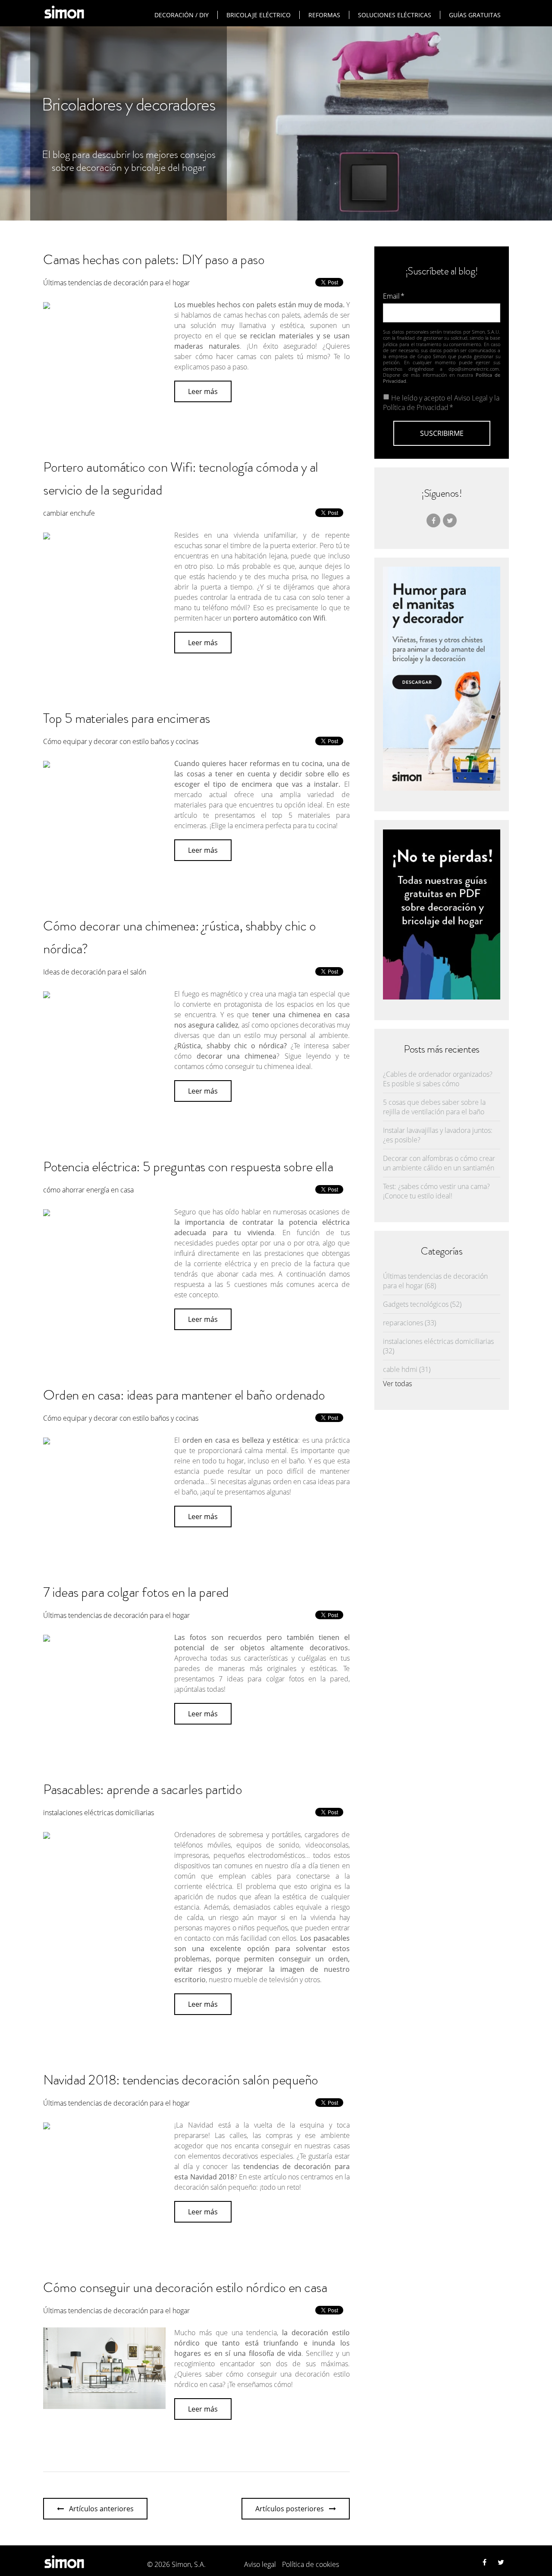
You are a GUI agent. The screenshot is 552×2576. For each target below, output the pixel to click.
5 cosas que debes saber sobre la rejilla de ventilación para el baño (434, 1107)
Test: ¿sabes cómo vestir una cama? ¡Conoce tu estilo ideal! (436, 1191)
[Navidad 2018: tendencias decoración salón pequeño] (47, 2125)
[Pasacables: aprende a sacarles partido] (47, 1834)
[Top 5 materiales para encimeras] (47, 763)
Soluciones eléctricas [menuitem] (395, 15)
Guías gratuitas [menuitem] (475, 15)
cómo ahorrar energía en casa (88, 1190)
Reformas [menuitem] (324, 15)
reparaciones (409, 1323)
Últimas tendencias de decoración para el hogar (116, 283)
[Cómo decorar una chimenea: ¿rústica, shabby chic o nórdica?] (47, 993)
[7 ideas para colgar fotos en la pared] (47, 1637)
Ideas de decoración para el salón (95, 972)
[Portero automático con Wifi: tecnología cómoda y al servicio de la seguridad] (47, 535)
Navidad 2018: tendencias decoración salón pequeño (181, 2080)
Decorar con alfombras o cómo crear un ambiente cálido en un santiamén (439, 1163)
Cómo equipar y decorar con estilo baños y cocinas (121, 741)
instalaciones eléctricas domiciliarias (99, 1813)
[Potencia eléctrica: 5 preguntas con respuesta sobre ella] (47, 1211)
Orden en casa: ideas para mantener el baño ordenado (184, 1395)
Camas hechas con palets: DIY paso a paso (154, 259)
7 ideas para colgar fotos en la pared (136, 1592)
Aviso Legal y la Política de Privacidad (441, 403)
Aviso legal (260, 2564)
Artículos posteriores (290, 2509)
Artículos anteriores (101, 2509)
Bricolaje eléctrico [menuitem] (259, 15)
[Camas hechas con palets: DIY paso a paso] (47, 304)
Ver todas (397, 1384)
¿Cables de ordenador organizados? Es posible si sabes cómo (438, 1079)
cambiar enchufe (69, 513)
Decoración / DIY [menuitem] (182, 15)
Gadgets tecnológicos (422, 1304)
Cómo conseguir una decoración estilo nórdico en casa (185, 2287)
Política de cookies (310, 2564)
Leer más (203, 391)
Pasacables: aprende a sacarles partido (143, 1789)
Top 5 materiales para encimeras (127, 718)
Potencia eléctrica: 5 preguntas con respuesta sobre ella (188, 1167)
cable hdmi (407, 1369)
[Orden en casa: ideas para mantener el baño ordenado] (47, 1440)
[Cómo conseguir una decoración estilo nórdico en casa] (104, 2404)
